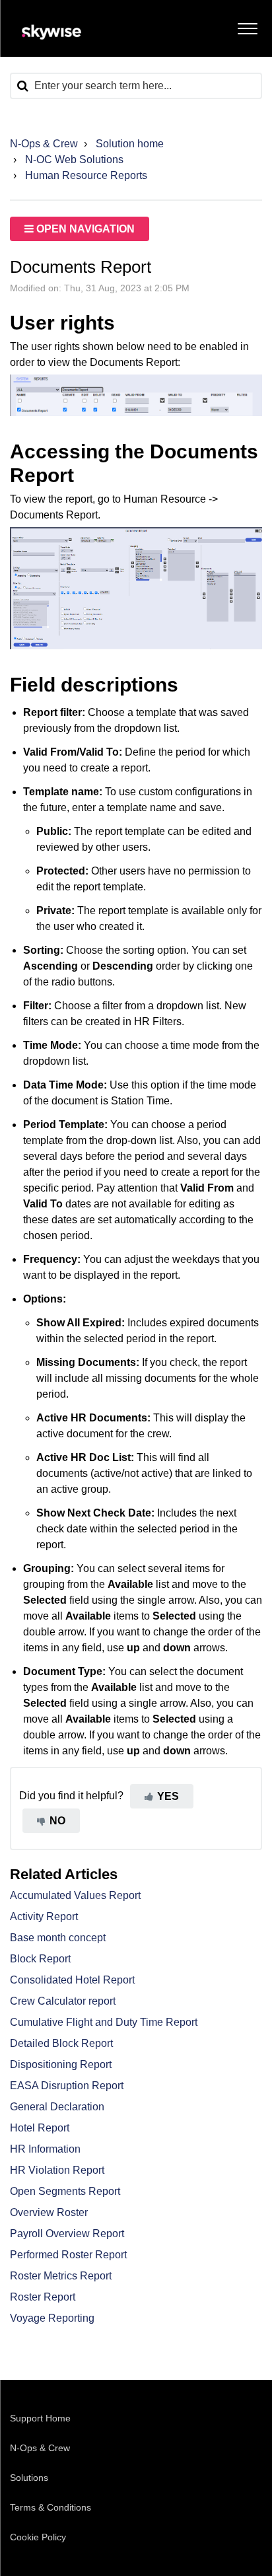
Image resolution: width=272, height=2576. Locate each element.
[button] (247, 26)
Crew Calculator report (63, 2001)
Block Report (40, 1959)
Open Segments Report (65, 2191)
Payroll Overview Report (67, 2234)
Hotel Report (40, 2128)
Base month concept (58, 1938)
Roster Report (43, 2297)
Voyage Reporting (52, 2318)
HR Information (45, 2149)
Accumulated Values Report (75, 1895)
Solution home (130, 144)
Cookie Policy (38, 2537)
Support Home (40, 2418)
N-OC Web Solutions (74, 160)
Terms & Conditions (51, 2507)
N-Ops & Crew (44, 144)
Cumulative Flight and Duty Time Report (104, 2022)
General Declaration (57, 2107)
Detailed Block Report (61, 2043)
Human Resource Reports (86, 175)
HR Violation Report (57, 2170)
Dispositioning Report (61, 2064)
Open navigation (84, 229)
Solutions (29, 2478)
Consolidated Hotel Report (72, 1980)
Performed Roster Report (68, 2255)
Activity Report (44, 1916)
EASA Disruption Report (67, 2086)
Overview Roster (49, 2212)
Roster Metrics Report (61, 2276)
